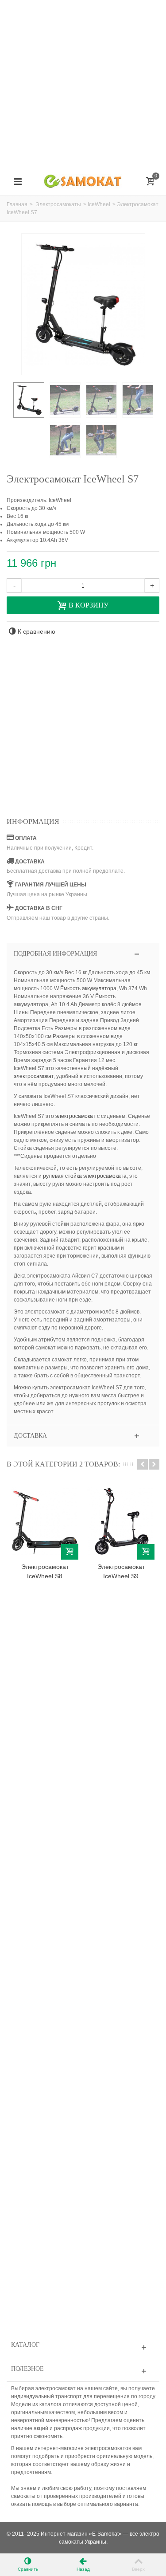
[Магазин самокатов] (83, 181)
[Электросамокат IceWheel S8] (45, 1521)
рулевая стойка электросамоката (85, 1176)
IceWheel (99, 204)
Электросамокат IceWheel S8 (45, 1571)
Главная (17, 204)
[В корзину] (70, 1552)
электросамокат (34, 1076)
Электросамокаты (58, 204)
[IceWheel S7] (29, 400)
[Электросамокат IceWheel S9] (121, 1521)
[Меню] (18, 182)
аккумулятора (99, 988)
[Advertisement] (83, 83)
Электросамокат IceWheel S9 (121, 1571)
